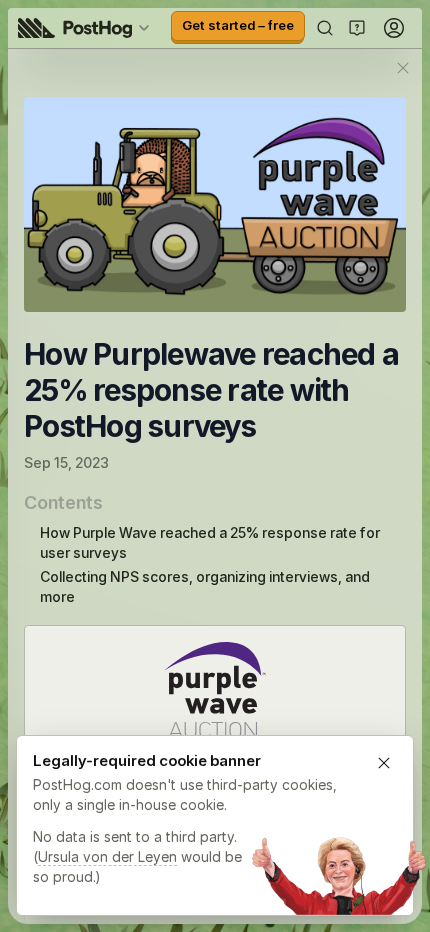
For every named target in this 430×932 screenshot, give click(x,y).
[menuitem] (87, 28)
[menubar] (87, 28)
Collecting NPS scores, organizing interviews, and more (205, 586)
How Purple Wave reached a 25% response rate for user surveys (210, 542)
